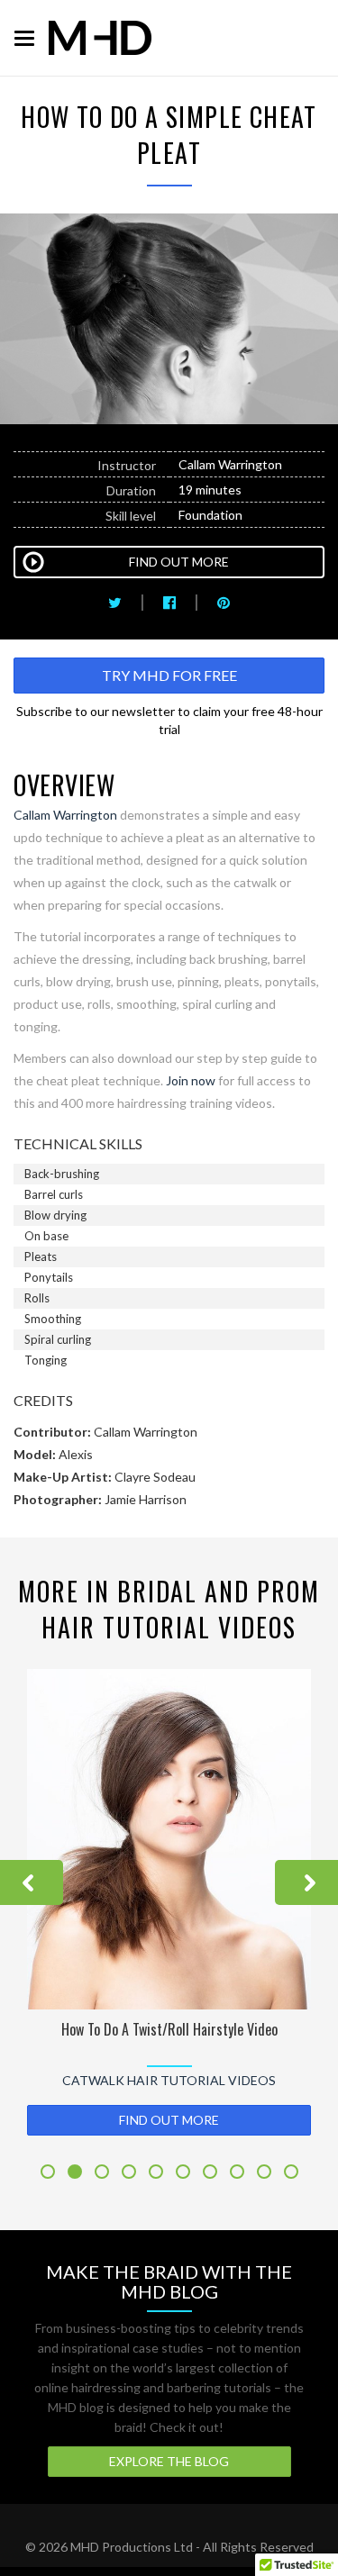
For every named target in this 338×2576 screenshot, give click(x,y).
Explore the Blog (169, 2461)
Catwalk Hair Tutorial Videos (169, 2080)
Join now (191, 1080)
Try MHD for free (169, 675)
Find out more (169, 2120)
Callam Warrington (65, 815)
